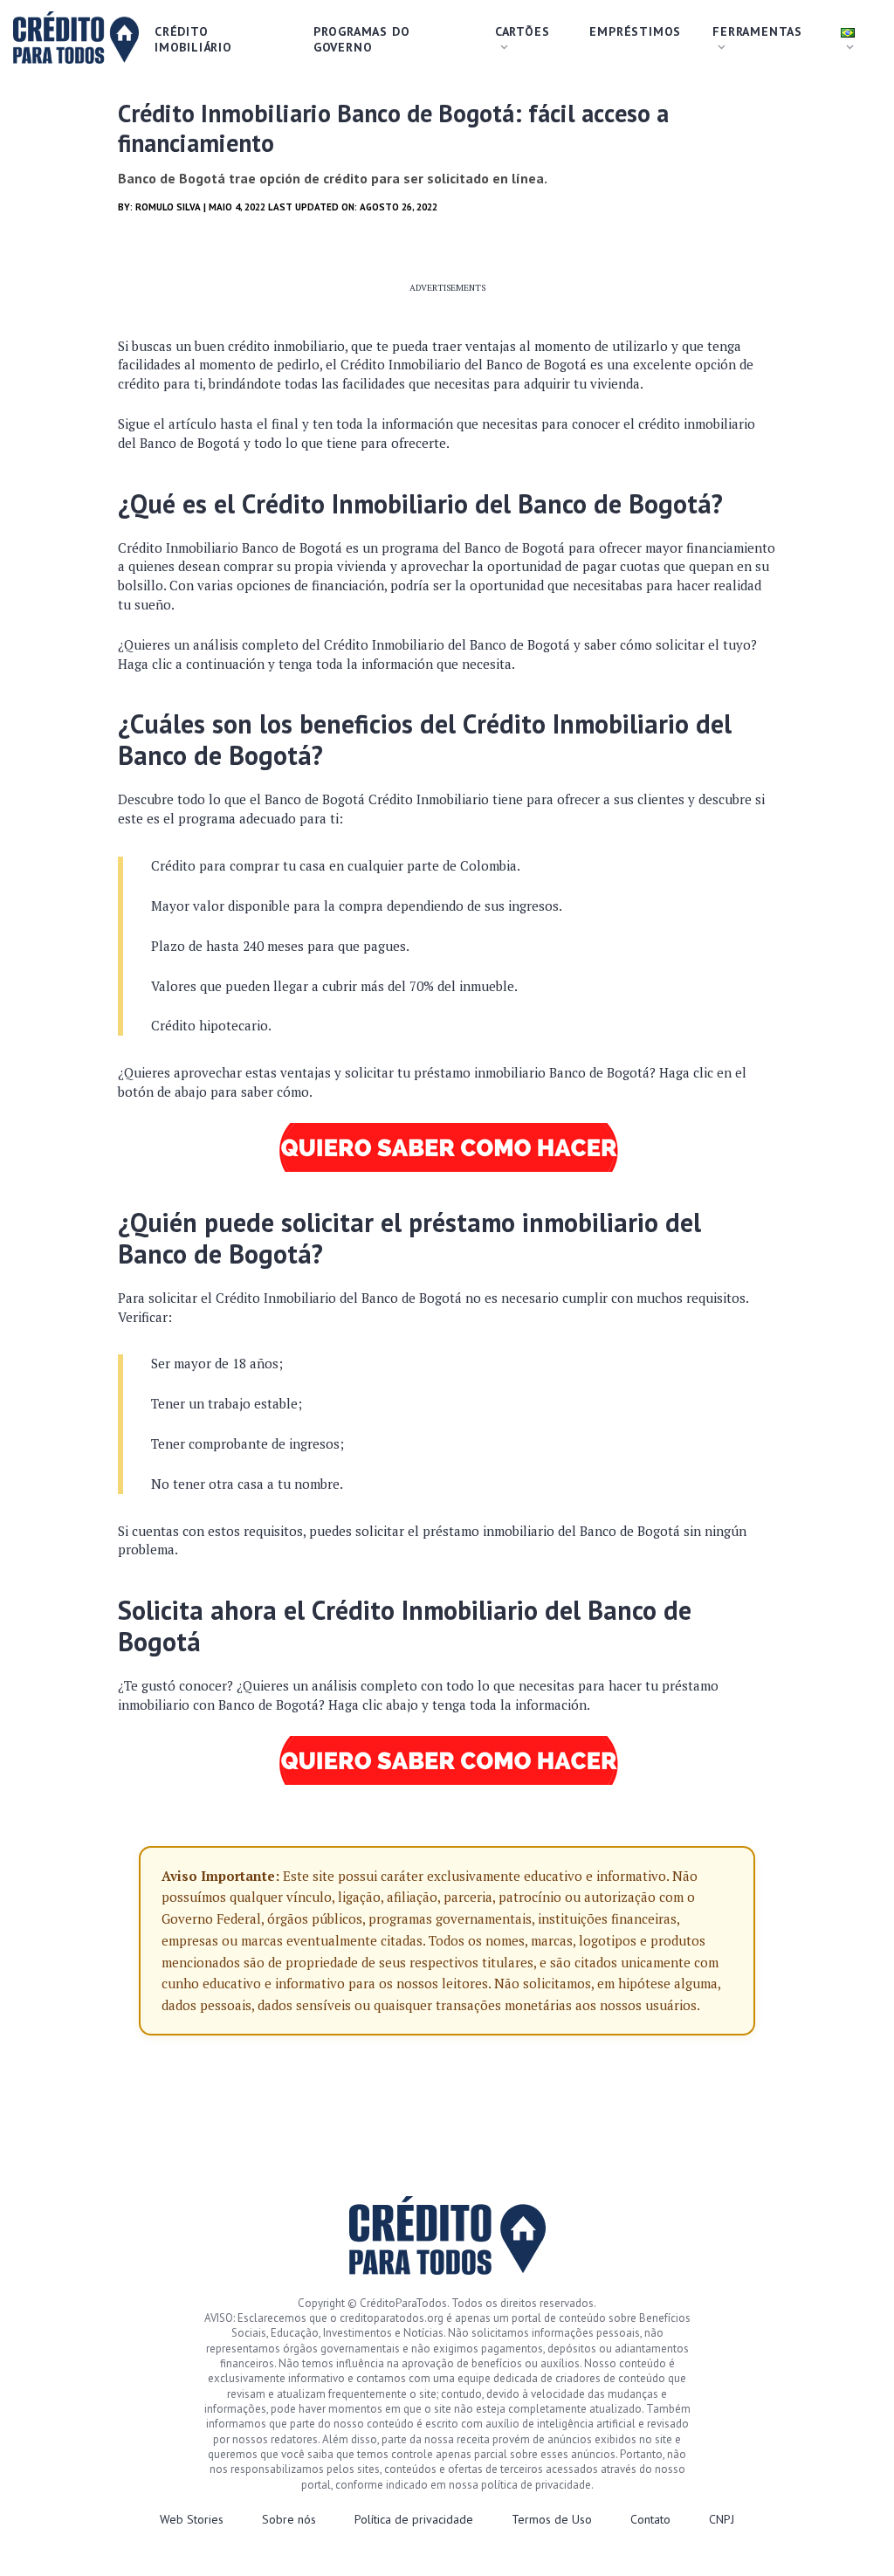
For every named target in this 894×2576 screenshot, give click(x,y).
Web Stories (192, 2519)
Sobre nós (289, 2519)
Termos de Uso (552, 2519)
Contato (650, 2519)
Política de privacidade (414, 2519)
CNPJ (722, 2519)
